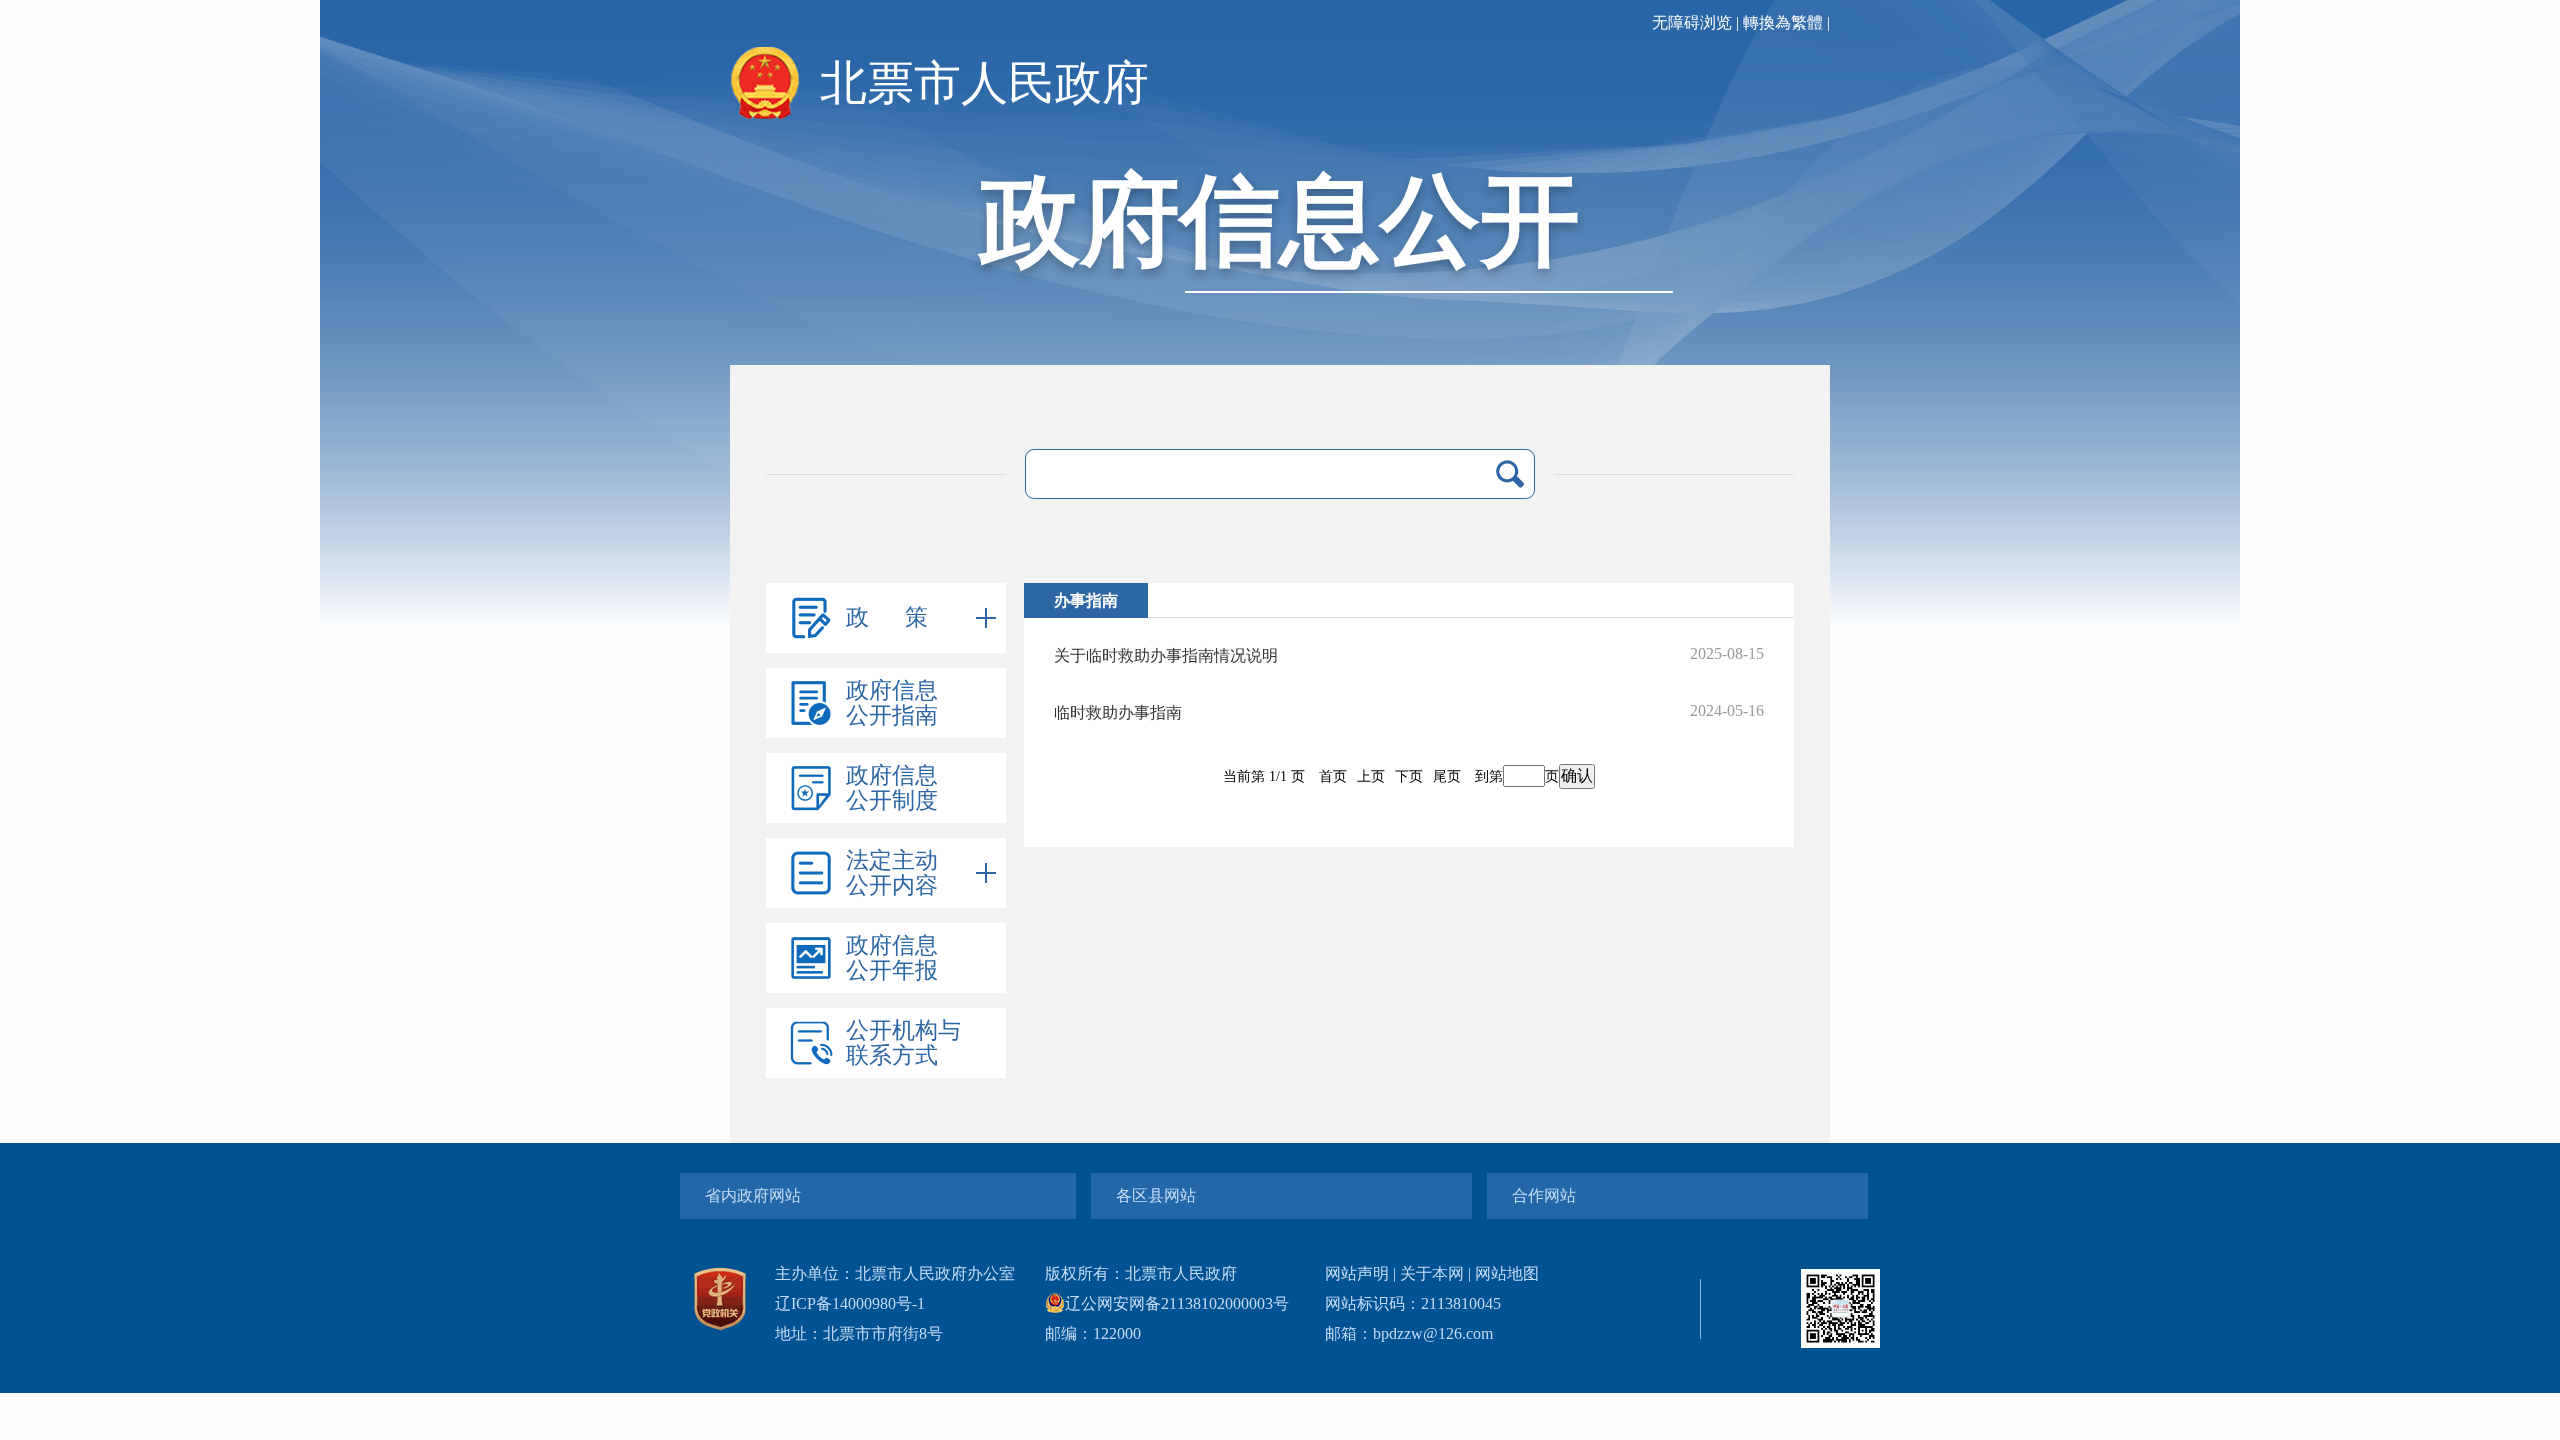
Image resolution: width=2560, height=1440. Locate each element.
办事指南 (1086, 600)
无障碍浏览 (1692, 22)
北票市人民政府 (984, 83)
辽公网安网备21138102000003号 (1177, 1303)
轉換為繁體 (1783, 22)
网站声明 (1357, 1273)
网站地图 (1507, 1273)
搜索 (1510, 474)
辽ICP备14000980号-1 (850, 1303)
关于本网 (1432, 1273)
